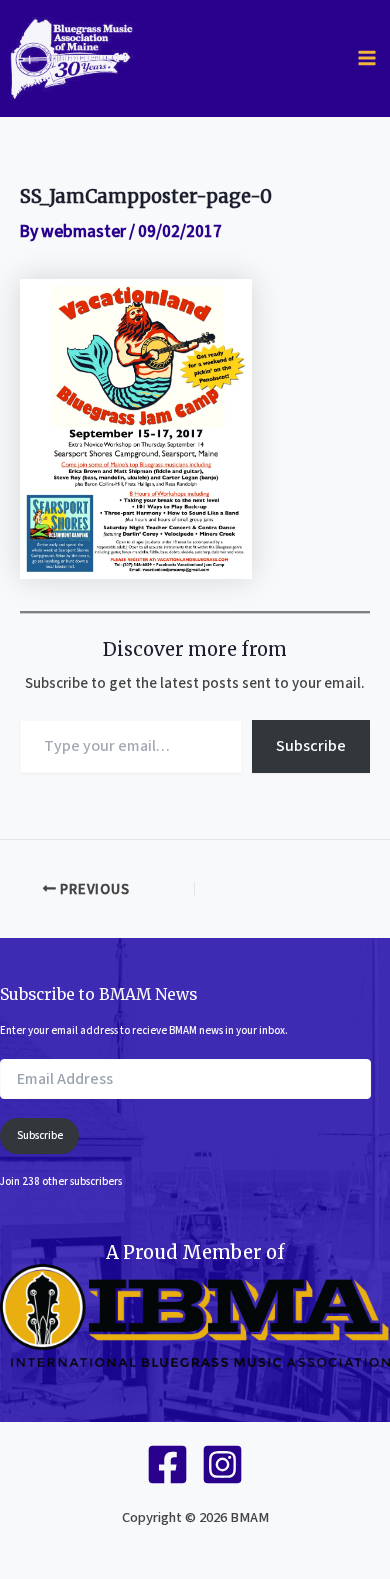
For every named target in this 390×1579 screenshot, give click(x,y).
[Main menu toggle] (367, 58)
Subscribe (311, 746)
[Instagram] (222, 1464)
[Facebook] (167, 1464)
